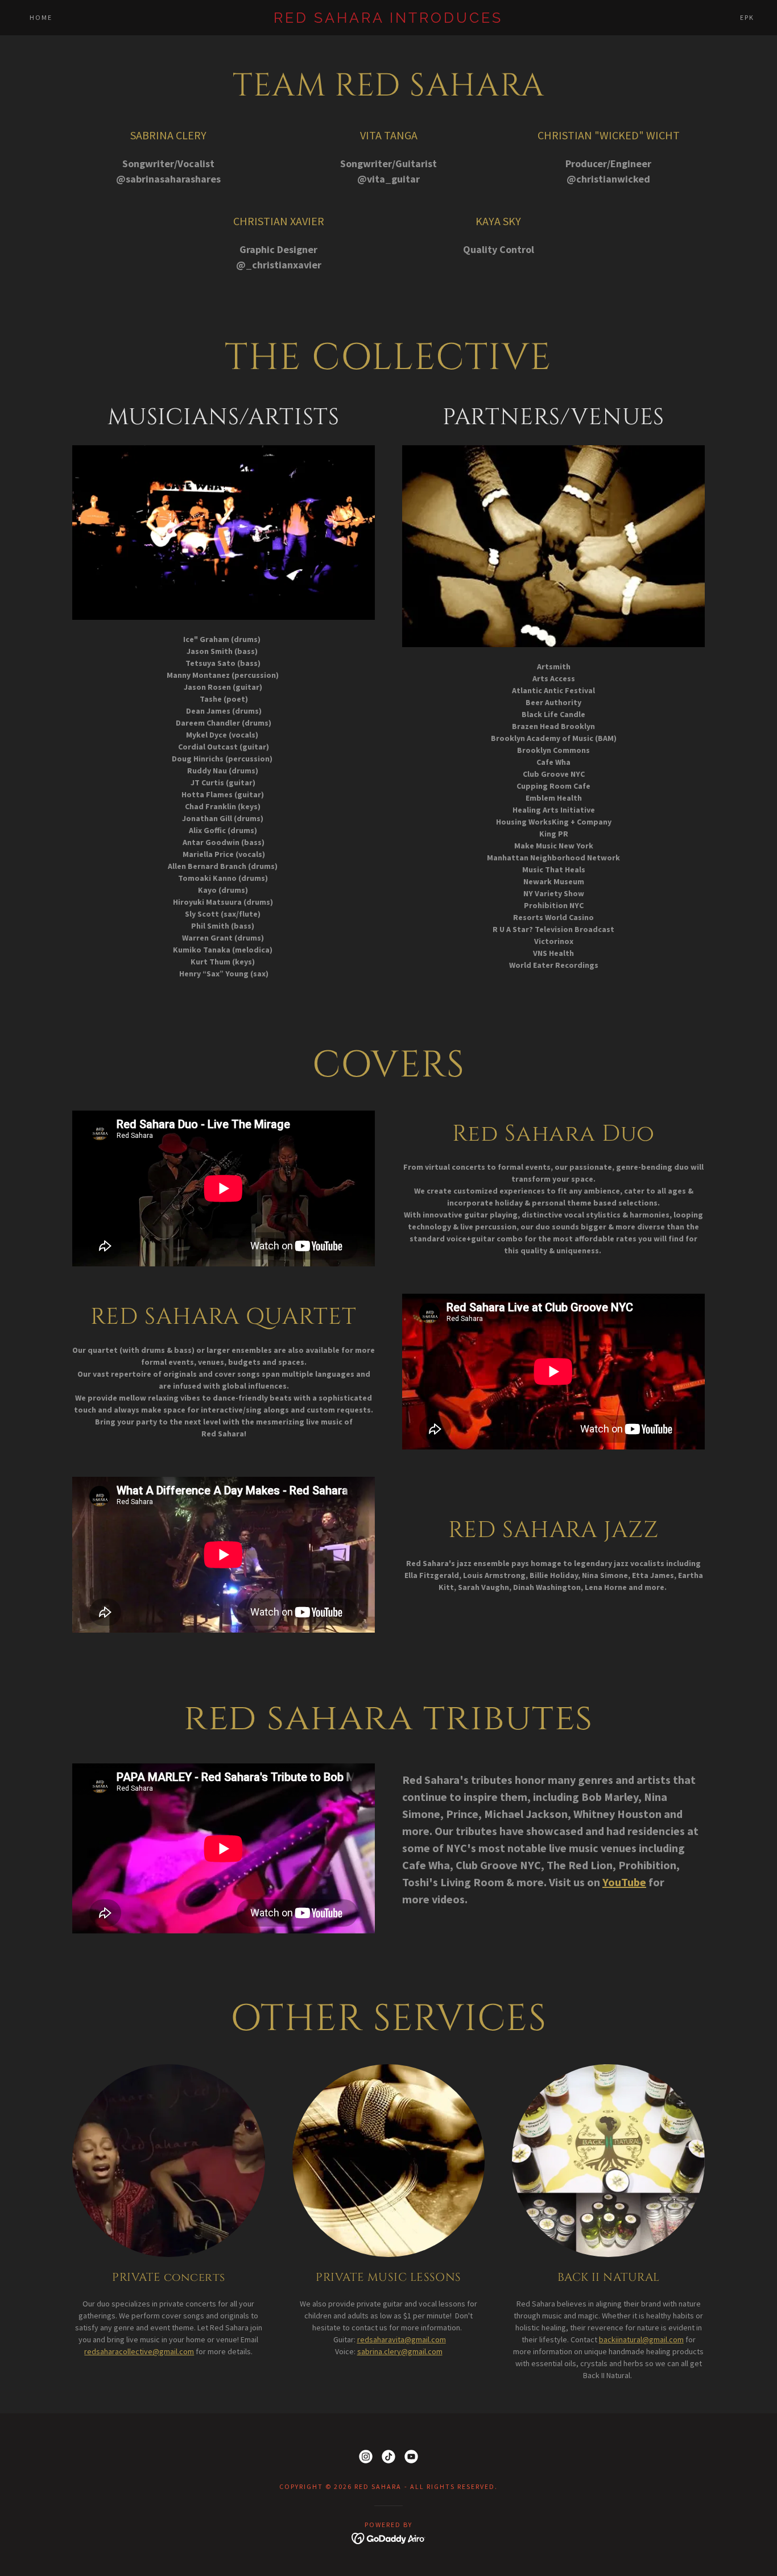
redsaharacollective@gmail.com (139, 2351)
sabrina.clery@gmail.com (400, 2351)
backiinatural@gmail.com (641, 2339)
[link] (389, 20)
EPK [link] (747, 17)
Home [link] (41, 17)
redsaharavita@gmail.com (402, 2339)
